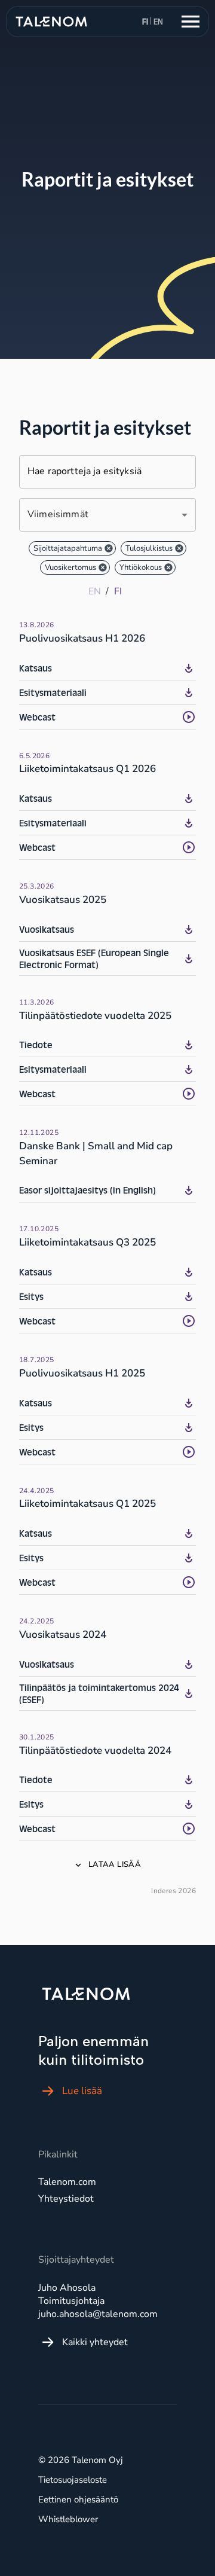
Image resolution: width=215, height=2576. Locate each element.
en (158, 22)
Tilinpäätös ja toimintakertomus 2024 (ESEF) (99, 1693)
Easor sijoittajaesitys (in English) (87, 1190)
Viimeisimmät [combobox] (58, 514)
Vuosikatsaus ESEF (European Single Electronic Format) (94, 959)
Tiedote (36, 1045)
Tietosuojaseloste (73, 2480)
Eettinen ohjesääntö (78, 2499)
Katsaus (36, 668)
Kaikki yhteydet (95, 2342)
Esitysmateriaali (53, 692)
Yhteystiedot (66, 2199)
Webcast (37, 717)
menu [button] (191, 22)
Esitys (31, 1296)
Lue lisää (82, 2091)
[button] (72, 548)
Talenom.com (67, 2182)
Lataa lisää (115, 1864)
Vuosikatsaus (47, 929)
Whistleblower (68, 2519)
